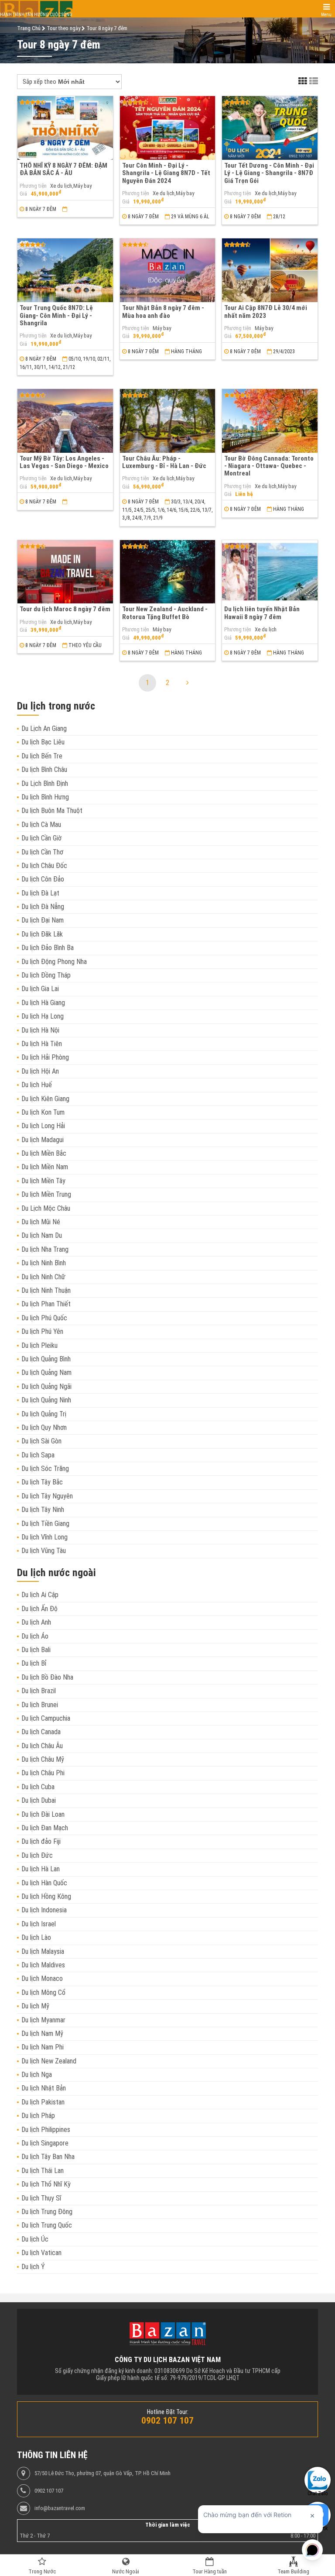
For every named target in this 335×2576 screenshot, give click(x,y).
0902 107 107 (49, 2491)
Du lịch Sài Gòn (41, 1441)
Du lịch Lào (36, 1937)
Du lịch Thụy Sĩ (41, 2198)
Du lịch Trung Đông (47, 2212)
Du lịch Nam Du (42, 1235)
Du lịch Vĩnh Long (44, 1537)
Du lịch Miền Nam (45, 1167)
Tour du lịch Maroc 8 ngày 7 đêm (65, 609)
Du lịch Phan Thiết (46, 1304)
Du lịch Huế (37, 1085)
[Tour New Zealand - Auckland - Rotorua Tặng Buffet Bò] (168, 572)
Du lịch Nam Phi (43, 2047)
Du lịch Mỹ (35, 2006)
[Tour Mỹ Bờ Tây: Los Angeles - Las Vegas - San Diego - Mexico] (65, 421)
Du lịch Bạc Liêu (43, 742)
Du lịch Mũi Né (41, 1222)
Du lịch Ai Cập (40, 1595)
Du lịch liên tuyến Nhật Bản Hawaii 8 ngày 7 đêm (262, 613)
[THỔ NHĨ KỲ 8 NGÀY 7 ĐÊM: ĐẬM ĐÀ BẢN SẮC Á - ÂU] (65, 128)
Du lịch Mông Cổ (43, 1992)
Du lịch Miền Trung (46, 1194)
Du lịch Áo (35, 1636)
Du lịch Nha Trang (45, 1249)
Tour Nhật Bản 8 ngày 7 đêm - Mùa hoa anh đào (163, 312)
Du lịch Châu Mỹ (43, 1759)
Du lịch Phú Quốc (44, 1318)
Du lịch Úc (35, 2239)
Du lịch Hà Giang (43, 1003)
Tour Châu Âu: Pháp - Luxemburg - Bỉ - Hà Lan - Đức (164, 462)
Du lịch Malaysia (43, 1951)
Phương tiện (33, 186)
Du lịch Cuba (38, 1787)
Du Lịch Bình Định (45, 783)
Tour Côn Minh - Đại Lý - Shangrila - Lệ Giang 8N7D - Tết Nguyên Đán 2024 (166, 173)
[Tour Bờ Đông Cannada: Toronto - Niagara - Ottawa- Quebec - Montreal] (270, 421)
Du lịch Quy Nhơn (44, 1427)
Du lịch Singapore (45, 2143)
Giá (23, 194)
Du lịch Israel (39, 1924)
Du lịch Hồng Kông (46, 1896)
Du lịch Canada (41, 1732)
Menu (326, 15)
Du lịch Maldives (43, 1965)
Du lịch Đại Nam (43, 920)
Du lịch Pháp (38, 2116)
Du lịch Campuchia (46, 1718)
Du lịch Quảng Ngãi (46, 1386)
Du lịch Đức (37, 1855)
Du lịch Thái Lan (43, 2171)
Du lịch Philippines (46, 2130)
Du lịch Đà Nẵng (43, 907)
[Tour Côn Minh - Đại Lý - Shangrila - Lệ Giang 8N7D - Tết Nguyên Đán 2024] (168, 128)
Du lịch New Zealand (49, 2061)
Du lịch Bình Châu (44, 770)
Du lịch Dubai (39, 1800)
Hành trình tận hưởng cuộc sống (36, 15)
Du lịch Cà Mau (41, 825)
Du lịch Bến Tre (42, 756)
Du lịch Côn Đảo (43, 879)
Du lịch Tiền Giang (45, 1524)
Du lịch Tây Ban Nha (48, 2157)
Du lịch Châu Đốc (44, 866)
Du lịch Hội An (40, 1071)
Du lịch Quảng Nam (46, 1372)
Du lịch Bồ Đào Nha (47, 1677)
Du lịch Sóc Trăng (45, 1469)
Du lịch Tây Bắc (42, 1482)
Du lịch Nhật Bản (44, 2088)
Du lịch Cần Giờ (41, 838)
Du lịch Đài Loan (43, 1814)
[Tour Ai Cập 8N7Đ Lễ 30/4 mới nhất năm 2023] (270, 270)
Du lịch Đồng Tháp (46, 975)
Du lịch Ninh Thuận (46, 1290)
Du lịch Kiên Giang (45, 1099)
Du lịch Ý (33, 2267)
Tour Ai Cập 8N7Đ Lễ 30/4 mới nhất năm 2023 (266, 312)
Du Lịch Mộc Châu (46, 1208)
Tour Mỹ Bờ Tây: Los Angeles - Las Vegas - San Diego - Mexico (64, 462)
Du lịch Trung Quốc (47, 2225)
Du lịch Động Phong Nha (54, 962)
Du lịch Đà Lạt (40, 893)
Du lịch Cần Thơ (42, 852)
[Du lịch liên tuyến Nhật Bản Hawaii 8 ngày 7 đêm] (270, 572)
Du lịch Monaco (42, 1978)
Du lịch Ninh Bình (44, 1263)
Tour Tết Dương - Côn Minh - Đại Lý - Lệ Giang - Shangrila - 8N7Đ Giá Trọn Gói (269, 173)
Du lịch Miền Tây (43, 1181)
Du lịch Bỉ (34, 1663)
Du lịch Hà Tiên (42, 1044)
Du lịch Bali (36, 1650)
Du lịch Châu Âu (42, 1746)
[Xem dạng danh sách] (314, 81)
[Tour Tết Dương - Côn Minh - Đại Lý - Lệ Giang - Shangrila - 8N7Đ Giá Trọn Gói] (270, 128)
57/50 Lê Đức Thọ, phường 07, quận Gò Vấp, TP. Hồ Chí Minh (103, 2473)
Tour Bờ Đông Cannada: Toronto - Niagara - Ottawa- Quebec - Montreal (269, 466)
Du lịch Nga (37, 2075)
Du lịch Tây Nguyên (47, 1496)
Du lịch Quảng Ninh (46, 1400)
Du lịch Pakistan (43, 2102)
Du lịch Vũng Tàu (44, 1551)
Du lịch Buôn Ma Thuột (52, 811)
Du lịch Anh (36, 1622)
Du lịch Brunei (40, 1705)
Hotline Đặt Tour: (168, 2412)
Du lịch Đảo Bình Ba (48, 948)
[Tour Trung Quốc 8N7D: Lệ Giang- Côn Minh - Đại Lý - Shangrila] (65, 270)
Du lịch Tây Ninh (43, 1510)
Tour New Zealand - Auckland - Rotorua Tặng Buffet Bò (165, 613)
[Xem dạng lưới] (303, 81)
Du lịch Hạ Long (43, 1016)
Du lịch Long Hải (43, 1126)
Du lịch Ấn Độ (39, 1609)
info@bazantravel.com (60, 2508)
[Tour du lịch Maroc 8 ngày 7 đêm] (65, 572)
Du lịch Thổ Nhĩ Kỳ (46, 2184)
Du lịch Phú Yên (42, 1331)
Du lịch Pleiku (39, 1345)
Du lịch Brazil (39, 1691)
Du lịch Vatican (41, 2253)
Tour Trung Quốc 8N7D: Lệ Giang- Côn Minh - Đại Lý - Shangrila (56, 315)
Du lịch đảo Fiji (41, 1841)
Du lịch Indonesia (44, 1910)
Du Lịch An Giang (44, 728)
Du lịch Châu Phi (43, 1773)
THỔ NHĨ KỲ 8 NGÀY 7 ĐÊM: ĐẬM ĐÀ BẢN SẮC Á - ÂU (63, 169)
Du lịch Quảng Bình (46, 1359)
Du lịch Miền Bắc (44, 1153)
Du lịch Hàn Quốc (44, 1883)
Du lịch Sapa (38, 1455)
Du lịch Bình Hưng (45, 797)
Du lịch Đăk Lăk (42, 934)
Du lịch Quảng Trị (44, 1414)
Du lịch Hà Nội (40, 1030)
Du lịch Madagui (43, 1140)
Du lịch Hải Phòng (45, 1057)
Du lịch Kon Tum (43, 1112)
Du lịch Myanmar (43, 2020)
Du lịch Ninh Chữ (43, 1277)
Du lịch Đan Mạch (45, 1828)
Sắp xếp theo (39, 82)
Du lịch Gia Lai (40, 989)
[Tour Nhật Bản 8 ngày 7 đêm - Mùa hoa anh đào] (168, 270)
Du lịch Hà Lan (41, 1869)
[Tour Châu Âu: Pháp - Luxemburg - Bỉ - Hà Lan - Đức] (168, 421)
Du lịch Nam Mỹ (42, 2034)
